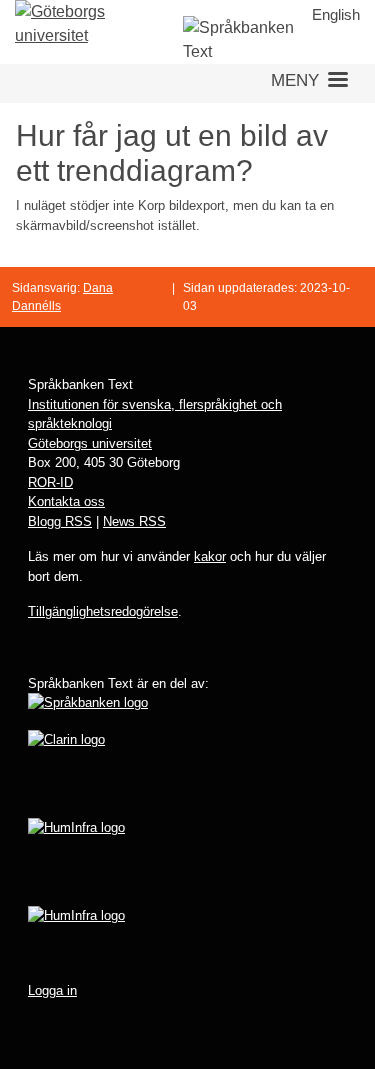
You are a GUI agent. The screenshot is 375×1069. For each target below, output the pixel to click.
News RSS (134, 521)
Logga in (52, 990)
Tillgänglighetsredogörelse (103, 611)
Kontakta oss (66, 501)
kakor (210, 556)
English (336, 14)
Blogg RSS (60, 521)
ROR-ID (50, 482)
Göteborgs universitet (90, 443)
